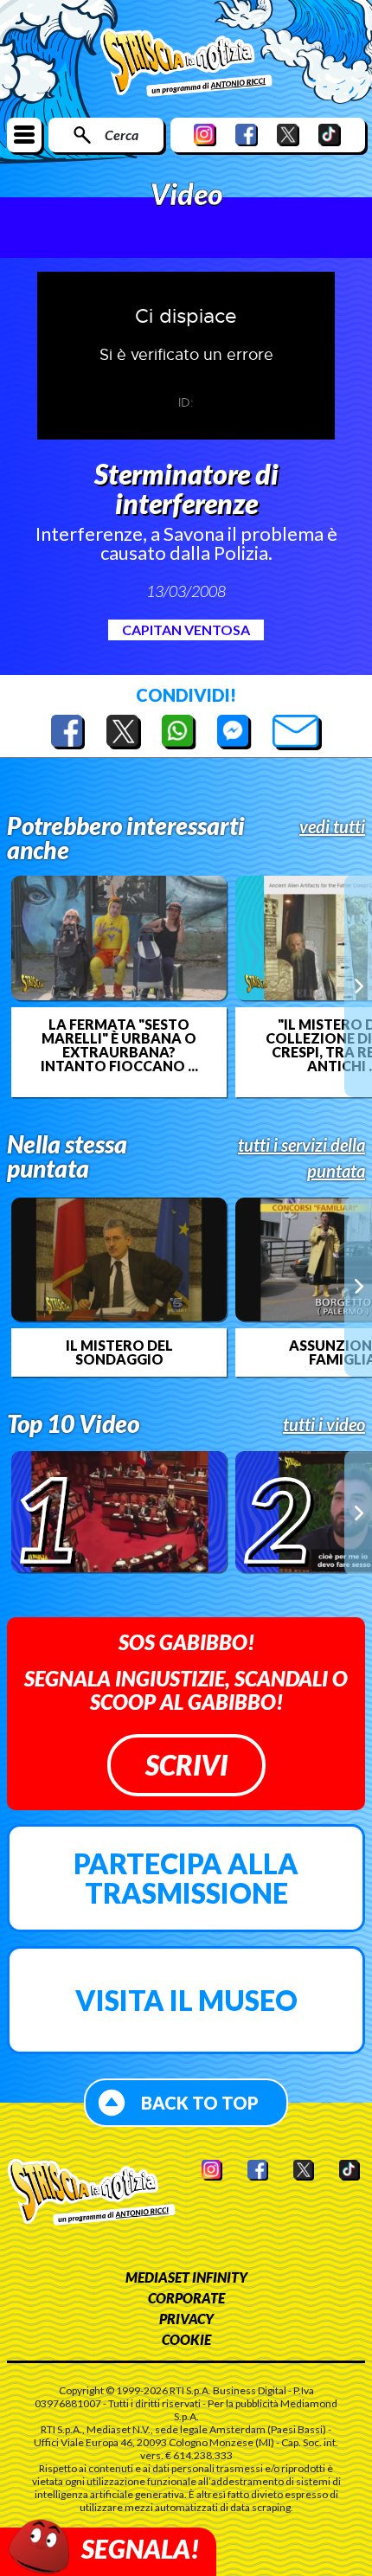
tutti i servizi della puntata (301, 1158)
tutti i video (324, 1424)
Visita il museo (186, 2000)
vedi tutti (332, 826)
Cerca (122, 135)
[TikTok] (330, 135)
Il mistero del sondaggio (119, 1352)
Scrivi (186, 1765)
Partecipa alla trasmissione (186, 1878)
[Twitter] (288, 135)
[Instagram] (205, 135)
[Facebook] (247, 135)
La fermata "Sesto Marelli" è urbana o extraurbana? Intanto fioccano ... (119, 1045)
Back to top (200, 2103)
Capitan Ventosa (186, 630)
